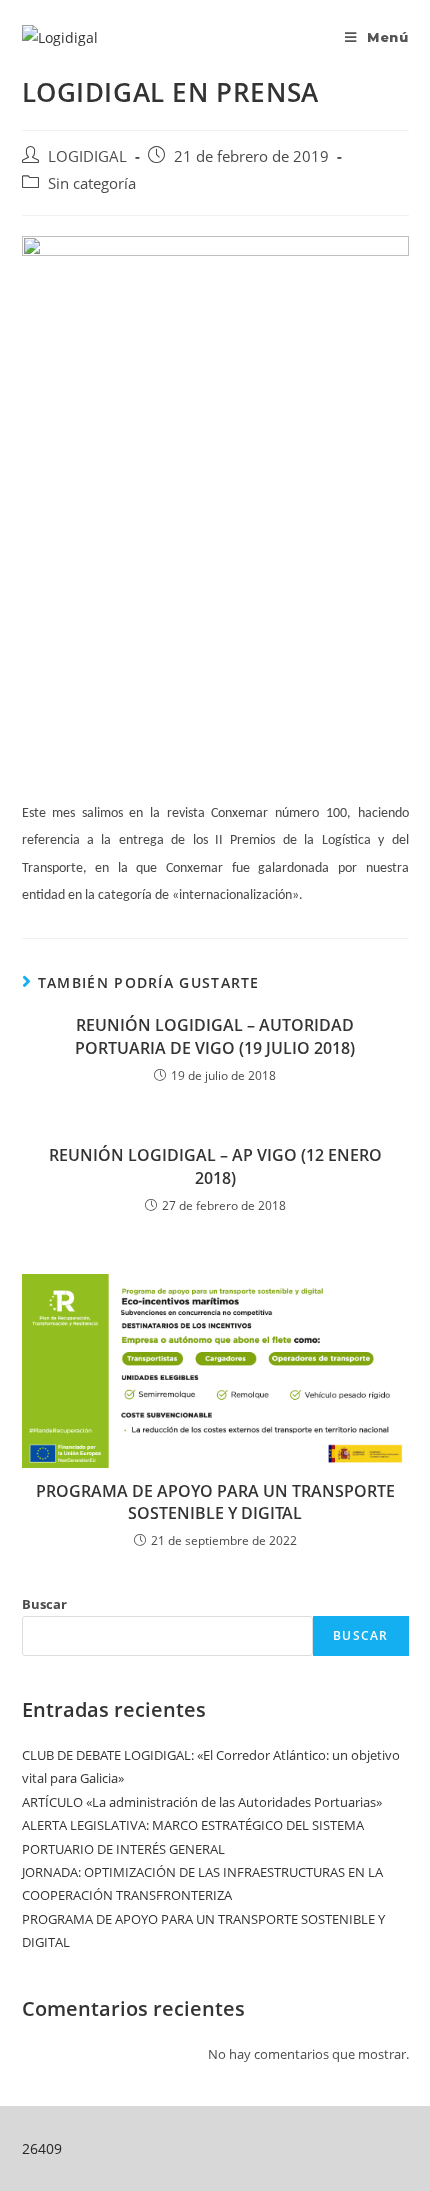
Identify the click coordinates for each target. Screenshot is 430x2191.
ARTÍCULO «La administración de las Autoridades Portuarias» (202, 1802)
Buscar (44, 1604)
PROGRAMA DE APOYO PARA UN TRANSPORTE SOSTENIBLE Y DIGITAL (215, 1502)
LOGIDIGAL (87, 156)
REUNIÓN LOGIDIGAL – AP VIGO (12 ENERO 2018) (215, 1166)
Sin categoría (92, 183)
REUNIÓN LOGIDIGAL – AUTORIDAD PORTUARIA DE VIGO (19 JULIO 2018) (215, 1036)
